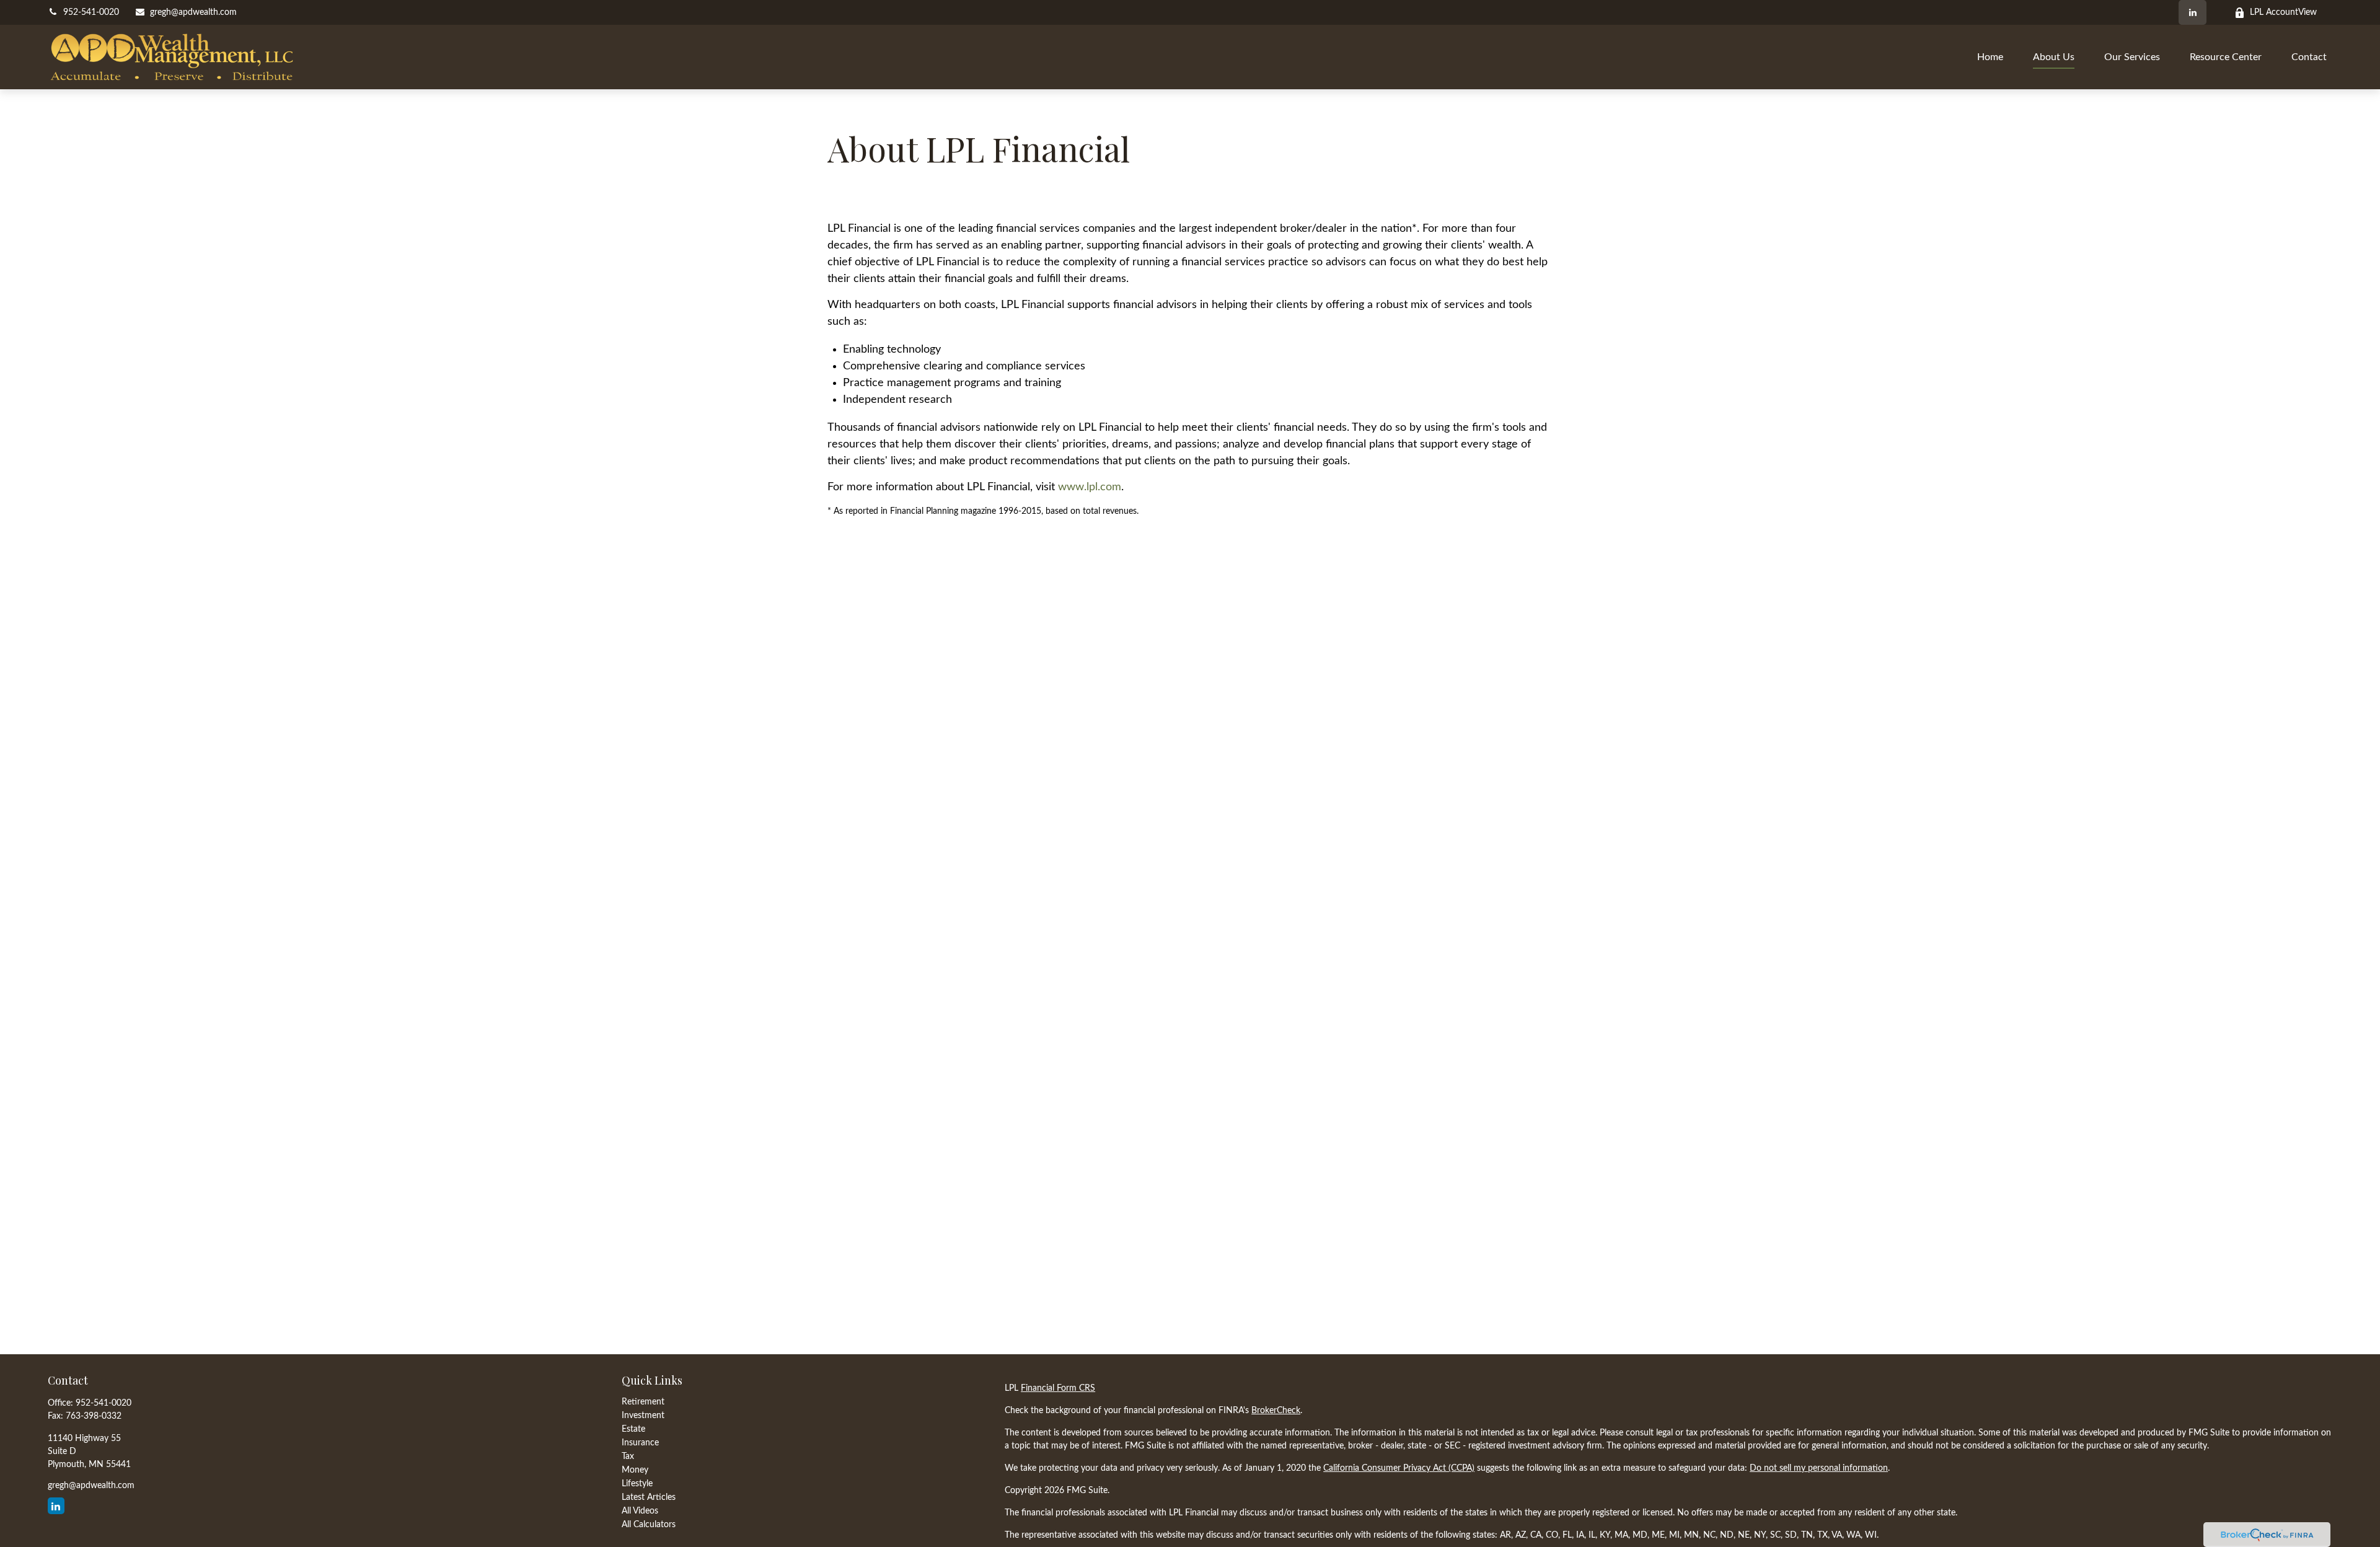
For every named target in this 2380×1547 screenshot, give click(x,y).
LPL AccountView (2283, 12)
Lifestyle (637, 1484)
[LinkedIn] (2193, 12)
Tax (628, 1457)
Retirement (643, 1402)
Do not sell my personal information (1819, 1468)
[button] (1990, 57)
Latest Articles (649, 1497)
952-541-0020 (91, 12)
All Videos (640, 1511)
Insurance (640, 1443)
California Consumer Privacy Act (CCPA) (1399, 1468)
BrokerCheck (1276, 1411)
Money (635, 1470)
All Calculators (649, 1525)
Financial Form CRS (1058, 1388)
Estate (633, 1429)
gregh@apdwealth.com (193, 12)
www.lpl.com (1090, 487)
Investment (643, 1416)
